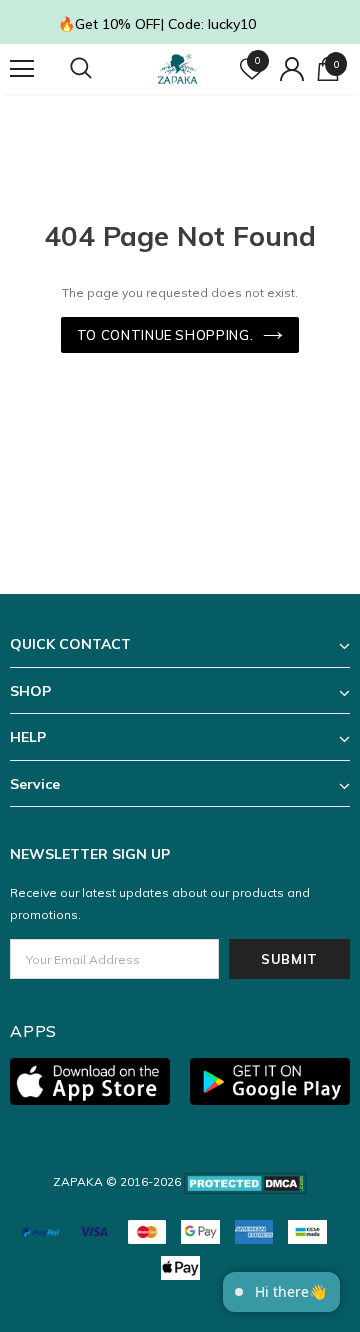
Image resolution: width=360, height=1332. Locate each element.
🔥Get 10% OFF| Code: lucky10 (157, 24)
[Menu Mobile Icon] (22, 69)
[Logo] (177, 69)
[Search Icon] (100, 69)
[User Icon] (292, 69)
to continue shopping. (165, 335)
